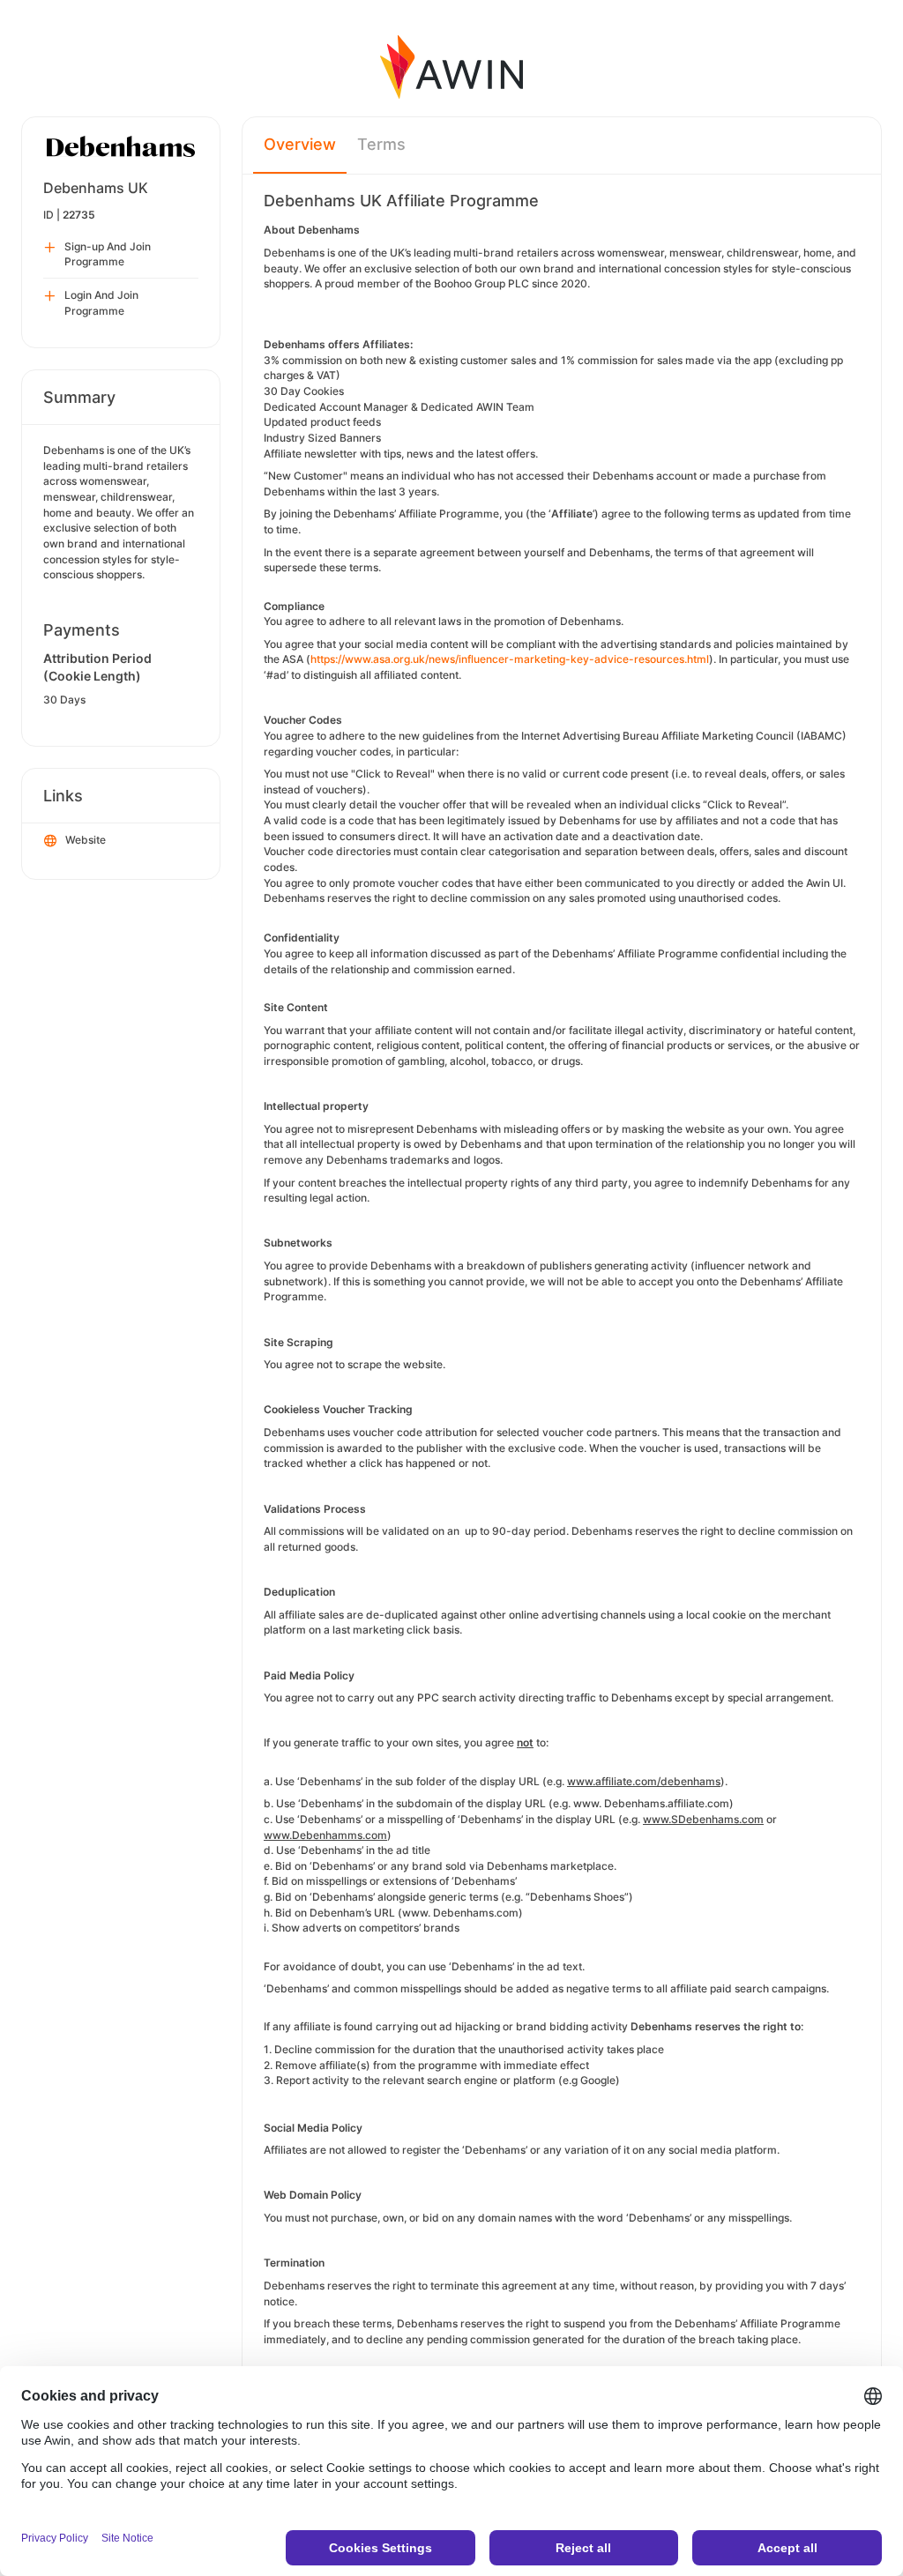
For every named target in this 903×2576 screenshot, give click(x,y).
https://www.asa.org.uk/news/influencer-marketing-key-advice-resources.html (510, 659)
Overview (300, 144)
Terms (381, 144)
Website (86, 840)
